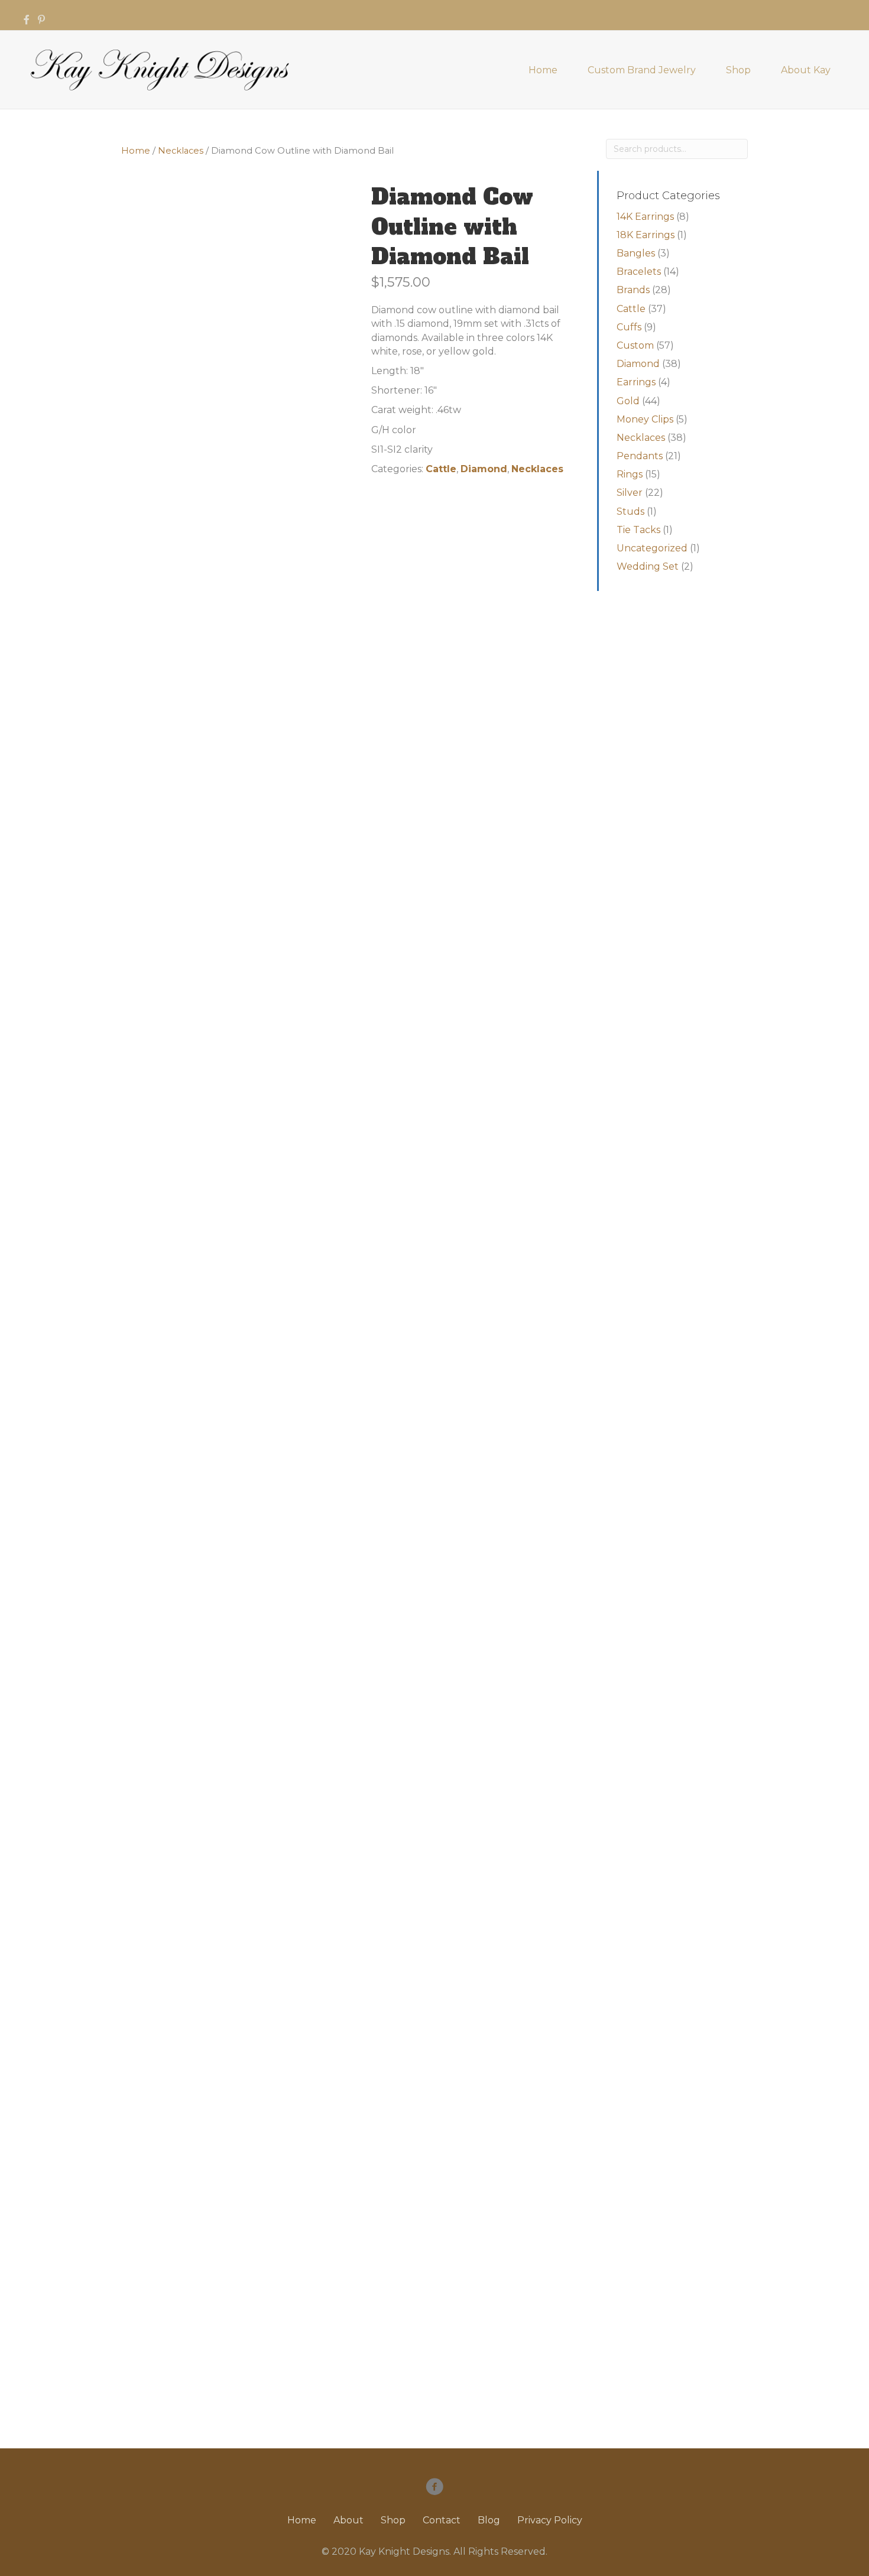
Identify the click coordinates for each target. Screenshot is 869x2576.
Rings (630, 474)
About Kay (806, 70)
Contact (442, 2520)
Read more (196, 1588)
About (348, 2520)
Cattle (441, 469)
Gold (628, 401)
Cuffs (629, 327)
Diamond (484, 469)
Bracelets (639, 272)
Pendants (640, 456)
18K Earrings (646, 235)
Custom (635, 345)
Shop (738, 70)
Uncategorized (652, 548)
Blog (489, 2520)
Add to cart (445, 509)
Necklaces (181, 151)
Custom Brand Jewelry (642, 70)
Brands (633, 290)
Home (543, 70)
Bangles (636, 253)
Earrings (636, 382)
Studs (630, 511)
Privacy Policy (550, 2520)
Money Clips (645, 419)
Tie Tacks (638, 530)
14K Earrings (645, 217)
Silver (630, 493)
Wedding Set (648, 566)
